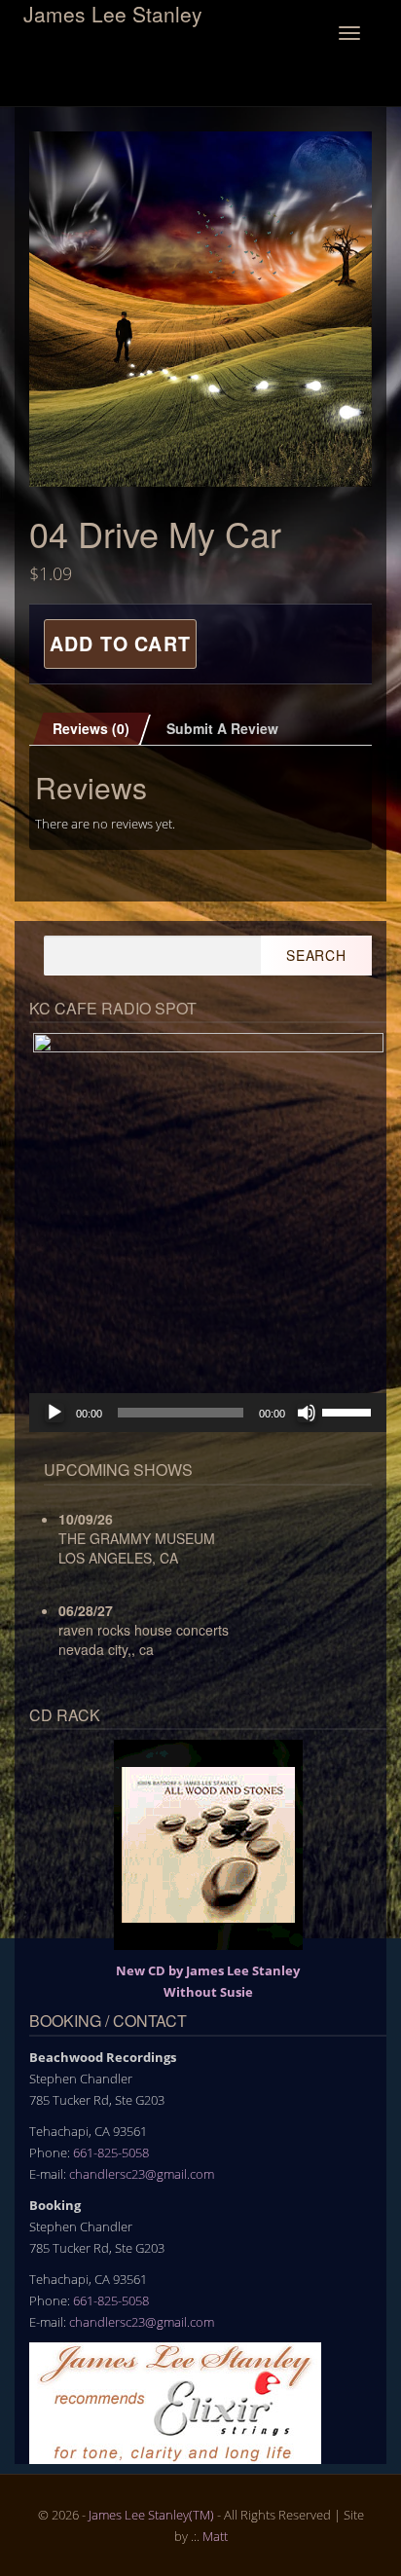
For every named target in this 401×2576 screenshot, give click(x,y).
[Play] (55, 1413)
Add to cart (120, 644)
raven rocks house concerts (144, 1630)
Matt (215, 2536)
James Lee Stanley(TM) (151, 2515)
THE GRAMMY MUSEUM (137, 1538)
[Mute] (307, 1413)
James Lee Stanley (113, 13)
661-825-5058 (111, 2153)
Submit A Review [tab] (222, 728)
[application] (208, 1413)
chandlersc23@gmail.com (142, 2174)
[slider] (349, 1411)
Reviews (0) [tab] (91, 728)
